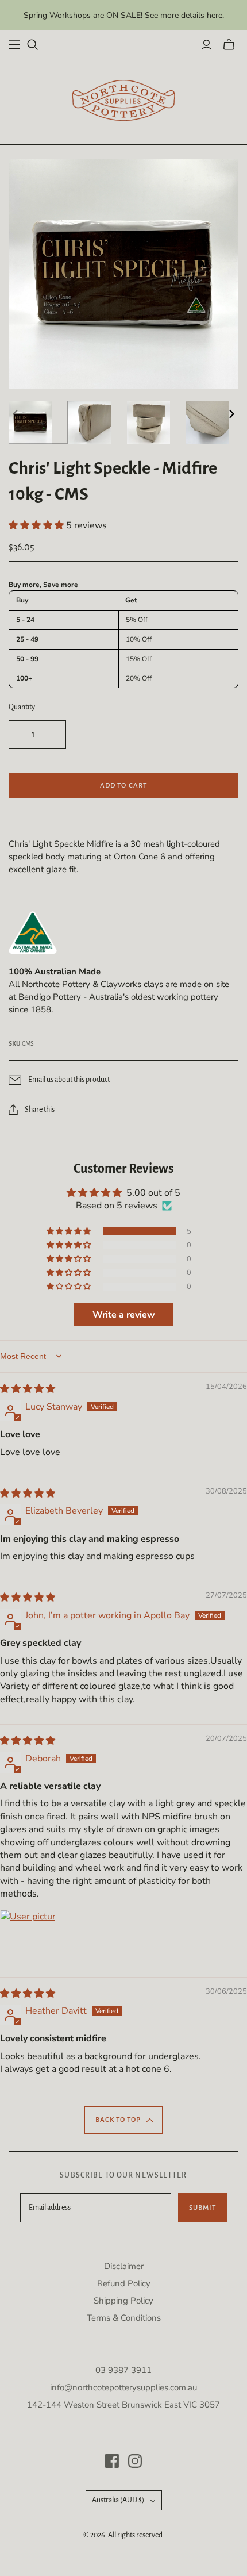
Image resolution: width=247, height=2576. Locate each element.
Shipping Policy (123, 2301)
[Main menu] (14, 45)
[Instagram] (135, 2461)
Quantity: (23, 707)
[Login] (207, 45)
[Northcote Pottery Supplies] (123, 100)
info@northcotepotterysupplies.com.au (123, 2387)
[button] (37, 525)
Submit (202, 2208)
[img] (28, 1389)
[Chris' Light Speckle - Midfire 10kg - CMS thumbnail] (38, 422)
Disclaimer (124, 2266)
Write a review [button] (124, 1315)
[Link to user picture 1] (28, 1937)
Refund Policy (124, 2283)
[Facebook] (112, 2461)
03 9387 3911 (123, 2370)
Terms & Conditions (124, 2318)
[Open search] (33, 45)
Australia (118, 2500)
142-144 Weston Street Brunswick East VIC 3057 (123, 2405)
